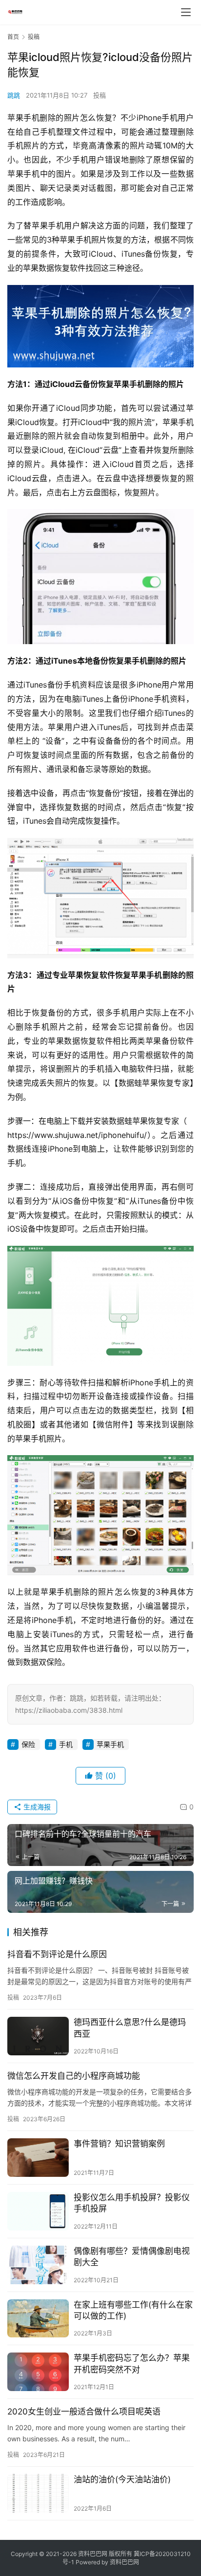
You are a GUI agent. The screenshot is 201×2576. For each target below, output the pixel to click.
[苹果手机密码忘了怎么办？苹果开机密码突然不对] (38, 2372)
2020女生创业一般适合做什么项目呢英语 (84, 2412)
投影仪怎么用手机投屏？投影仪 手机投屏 (132, 2203)
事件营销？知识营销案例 (119, 2144)
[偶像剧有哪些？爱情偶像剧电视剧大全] (38, 2265)
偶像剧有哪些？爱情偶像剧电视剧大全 (132, 2257)
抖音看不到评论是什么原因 (57, 1954)
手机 (66, 1744)
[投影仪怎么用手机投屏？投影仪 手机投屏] (38, 2211)
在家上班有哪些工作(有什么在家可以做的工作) (133, 2310)
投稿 (100, 95)
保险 (28, 1744)
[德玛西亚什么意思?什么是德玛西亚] (38, 2036)
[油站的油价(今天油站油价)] (38, 2493)
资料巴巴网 (124, 2562)
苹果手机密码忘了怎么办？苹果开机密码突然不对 (132, 2363)
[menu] (186, 12)
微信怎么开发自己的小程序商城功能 (74, 2076)
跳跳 (14, 95)
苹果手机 (110, 1744)
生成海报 (36, 1807)
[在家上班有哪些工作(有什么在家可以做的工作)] (38, 2319)
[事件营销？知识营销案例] (38, 2158)
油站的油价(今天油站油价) (122, 2479)
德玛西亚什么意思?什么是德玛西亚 (130, 2028)
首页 (13, 37)
